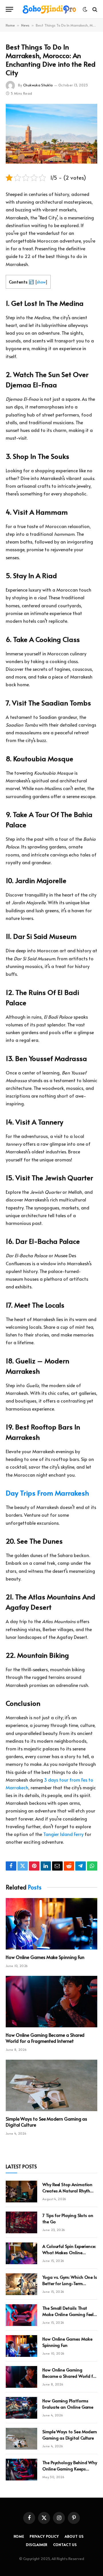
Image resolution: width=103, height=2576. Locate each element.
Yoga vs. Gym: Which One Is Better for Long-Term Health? (70, 2283)
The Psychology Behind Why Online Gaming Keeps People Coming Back (70, 2468)
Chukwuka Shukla (38, 85)
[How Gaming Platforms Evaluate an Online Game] (21, 2408)
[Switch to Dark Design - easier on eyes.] (85, 9)
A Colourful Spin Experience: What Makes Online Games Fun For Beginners (69, 2252)
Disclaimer (37, 2545)
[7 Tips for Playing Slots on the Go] (21, 2222)
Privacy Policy (44, 2536)
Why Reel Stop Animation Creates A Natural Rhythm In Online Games (68, 2190)
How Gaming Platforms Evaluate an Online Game (68, 2404)
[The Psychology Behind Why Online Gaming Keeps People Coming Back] (21, 2470)
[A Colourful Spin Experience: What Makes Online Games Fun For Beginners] (21, 2253)
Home (10, 25)
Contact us (65, 2545)
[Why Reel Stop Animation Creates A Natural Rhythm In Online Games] (21, 2192)
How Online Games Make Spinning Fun (45, 1957)
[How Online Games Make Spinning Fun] (51, 1924)
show (41, 282)
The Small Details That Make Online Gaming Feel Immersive (68, 2314)
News (25, 25)
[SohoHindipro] (49, 9)
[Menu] (9, 9)
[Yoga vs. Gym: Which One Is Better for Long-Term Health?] (21, 2284)
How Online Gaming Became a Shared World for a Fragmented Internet (45, 2038)
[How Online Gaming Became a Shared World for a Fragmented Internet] (51, 2002)
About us (74, 2536)
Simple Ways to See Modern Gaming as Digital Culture (46, 2122)
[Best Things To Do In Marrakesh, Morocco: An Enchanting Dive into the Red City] (51, 134)
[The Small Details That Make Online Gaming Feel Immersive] (21, 2315)
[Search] (94, 9)
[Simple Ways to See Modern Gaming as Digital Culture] (51, 2085)
